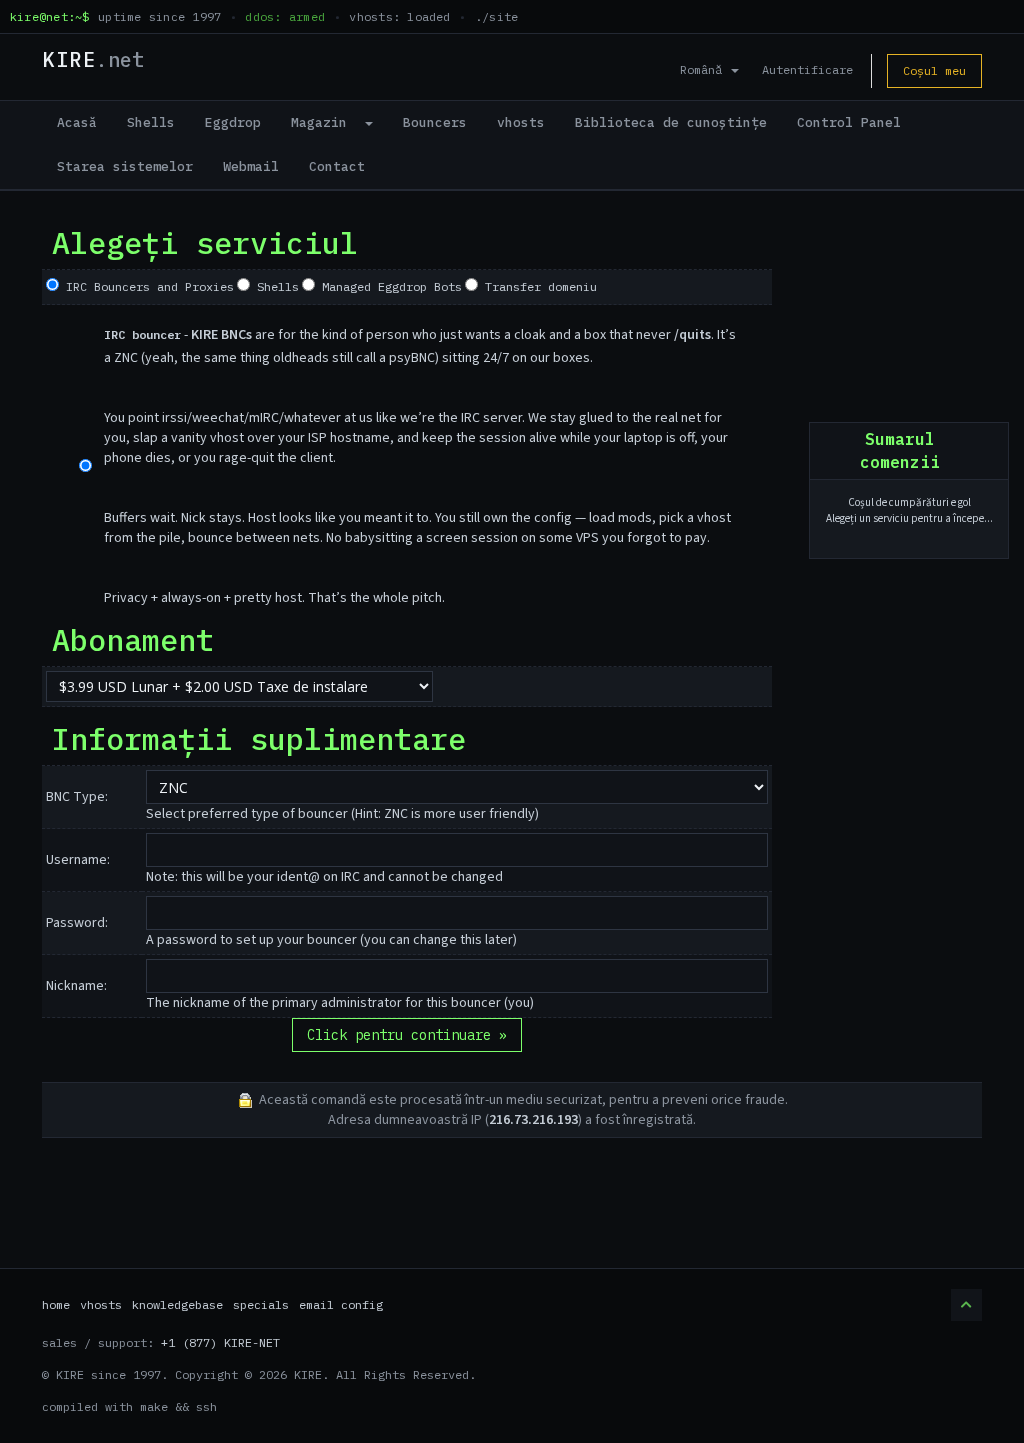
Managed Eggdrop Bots (388, 286)
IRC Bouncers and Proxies (146, 286)
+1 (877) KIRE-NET (220, 1342)
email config (341, 1304)
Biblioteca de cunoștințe (671, 122)
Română (704, 69)
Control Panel (849, 122)
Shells (151, 122)
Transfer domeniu (537, 286)
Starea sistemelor (125, 166)
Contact (337, 166)
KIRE (93, 59)
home (56, 1304)
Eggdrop (233, 122)
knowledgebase (177, 1304)
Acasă (77, 122)
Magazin (327, 122)
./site (496, 16)
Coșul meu (934, 70)
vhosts (521, 122)
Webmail (251, 166)
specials (261, 1304)
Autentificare (807, 69)
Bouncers (435, 122)
